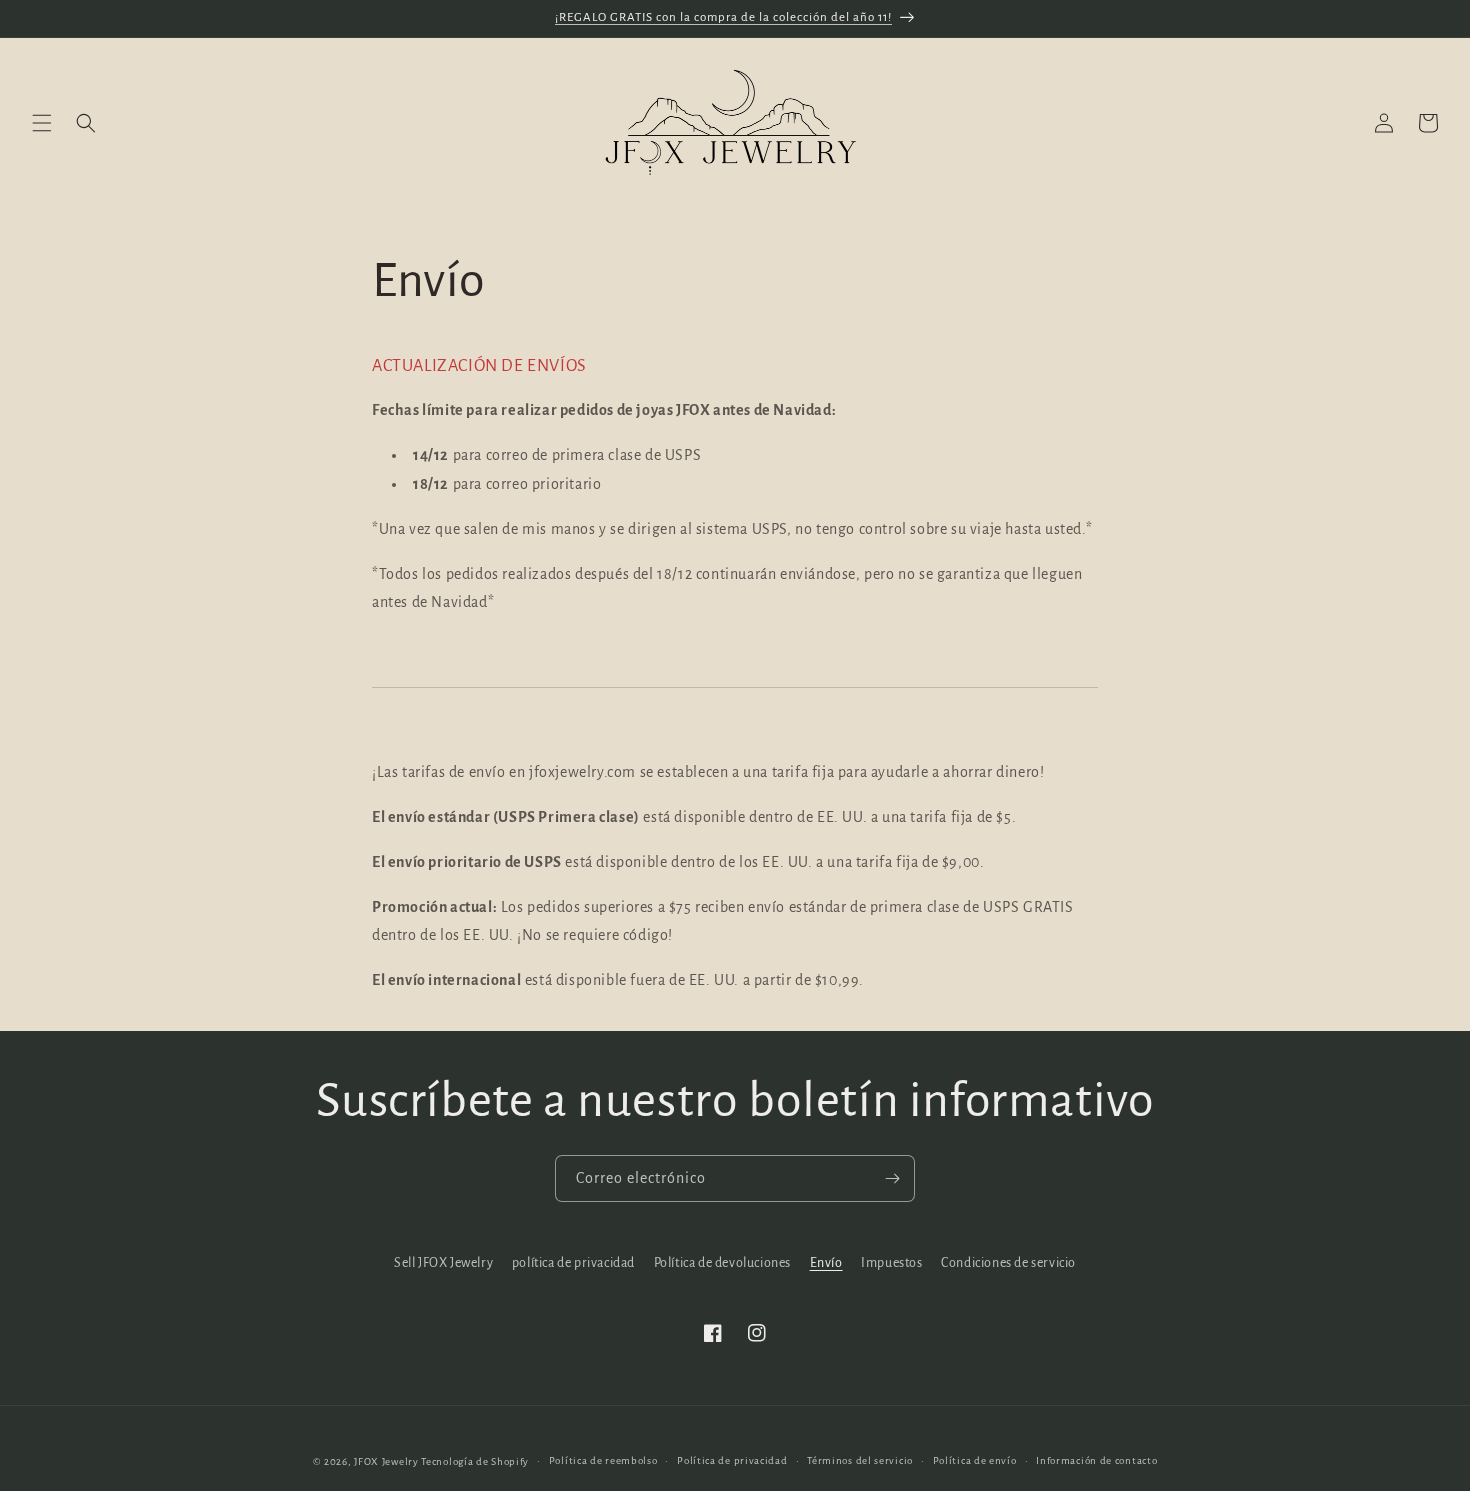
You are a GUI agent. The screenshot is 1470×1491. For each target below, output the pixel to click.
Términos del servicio (860, 1460)
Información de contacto (1096, 1460)
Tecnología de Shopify (475, 1461)
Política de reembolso (603, 1460)
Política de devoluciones (722, 1263)
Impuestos (891, 1263)
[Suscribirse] (892, 1178)
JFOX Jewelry (386, 1461)
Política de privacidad (732, 1460)
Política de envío (975, 1460)
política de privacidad (573, 1263)
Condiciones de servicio (1008, 1263)
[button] (42, 123)
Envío (826, 1263)
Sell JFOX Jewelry (443, 1263)
